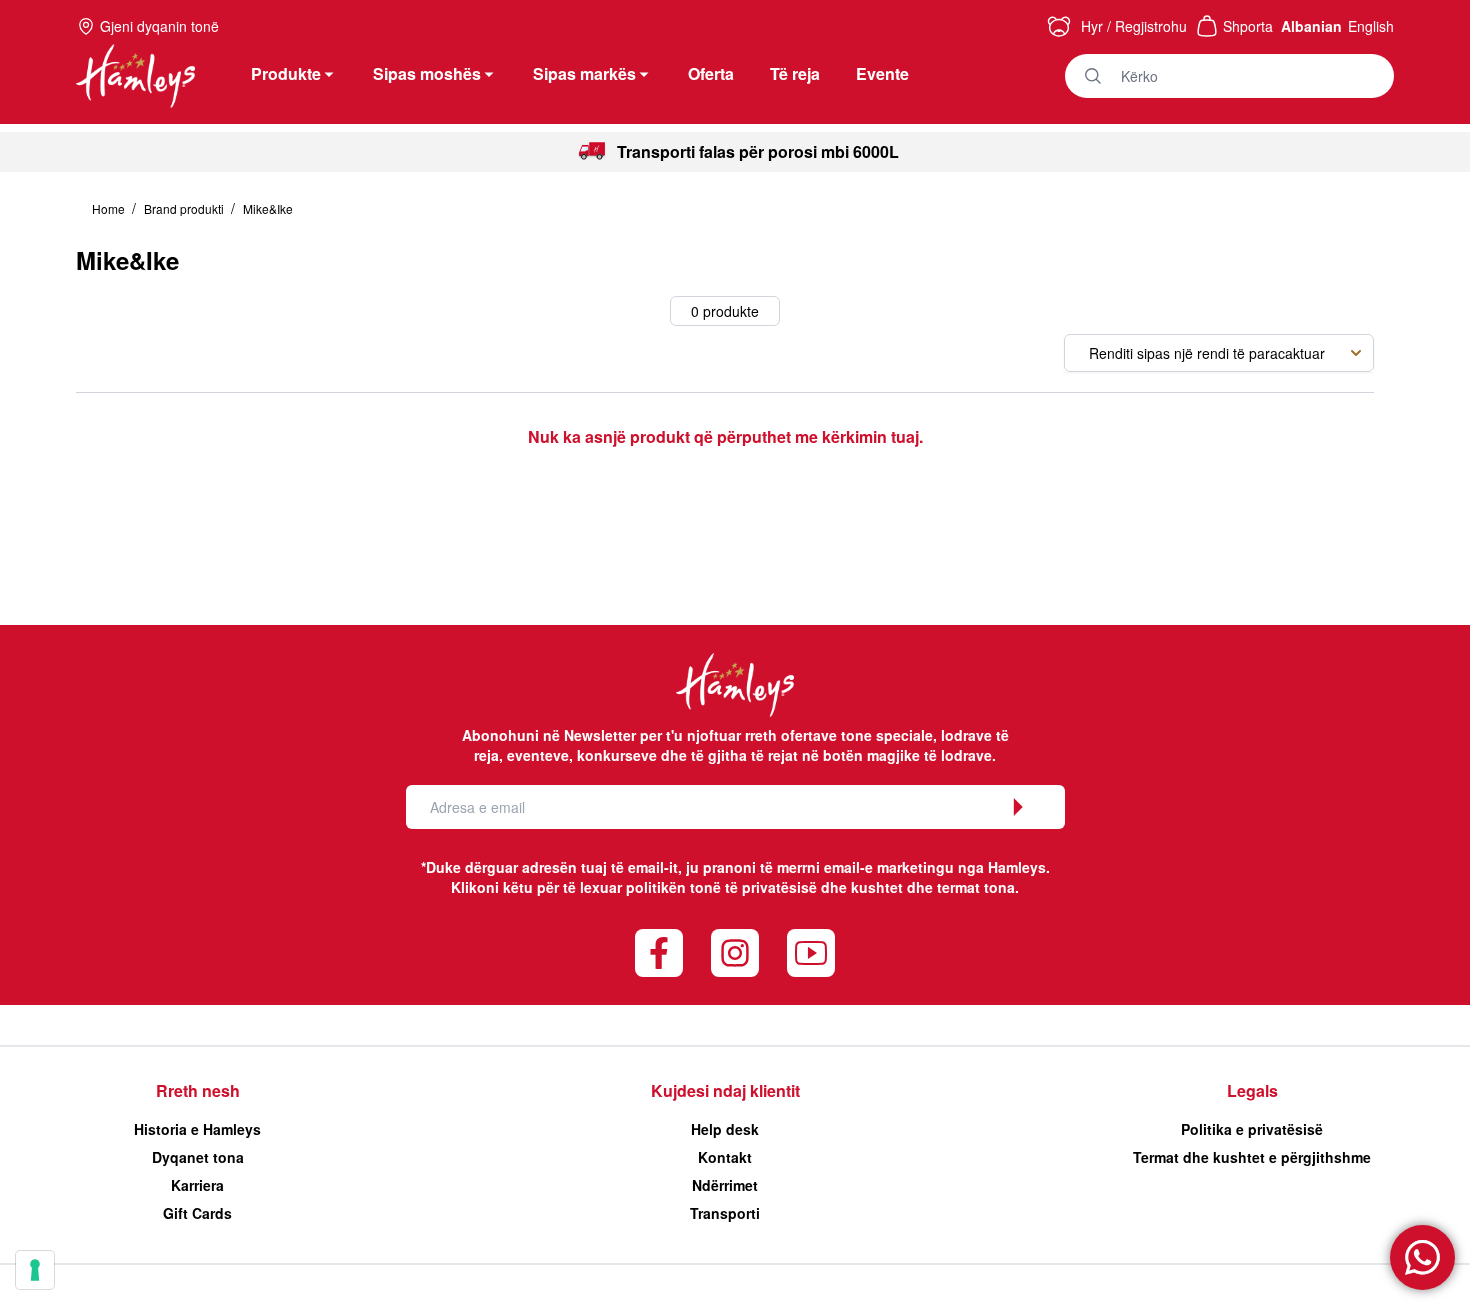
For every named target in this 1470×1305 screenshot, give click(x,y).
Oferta (711, 73)
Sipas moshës (427, 73)
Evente (882, 73)
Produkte (286, 73)
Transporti (725, 1213)
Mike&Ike (268, 208)
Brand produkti (185, 208)
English (1371, 26)
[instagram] (735, 953)
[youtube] (811, 953)
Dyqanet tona (198, 1157)
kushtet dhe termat (915, 887)
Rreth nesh (198, 1090)
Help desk (725, 1129)
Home (110, 208)
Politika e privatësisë (1252, 1129)
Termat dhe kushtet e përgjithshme (1252, 1157)
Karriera (197, 1185)
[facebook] (659, 953)
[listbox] (1219, 353)
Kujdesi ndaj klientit (725, 1090)
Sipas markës (584, 73)
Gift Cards (197, 1213)
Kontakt (725, 1157)
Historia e (197, 1129)
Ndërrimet (725, 1185)
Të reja (795, 73)
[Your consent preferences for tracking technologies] (35, 1270)
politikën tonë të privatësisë (721, 887)
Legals (1252, 1090)
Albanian (1311, 26)
